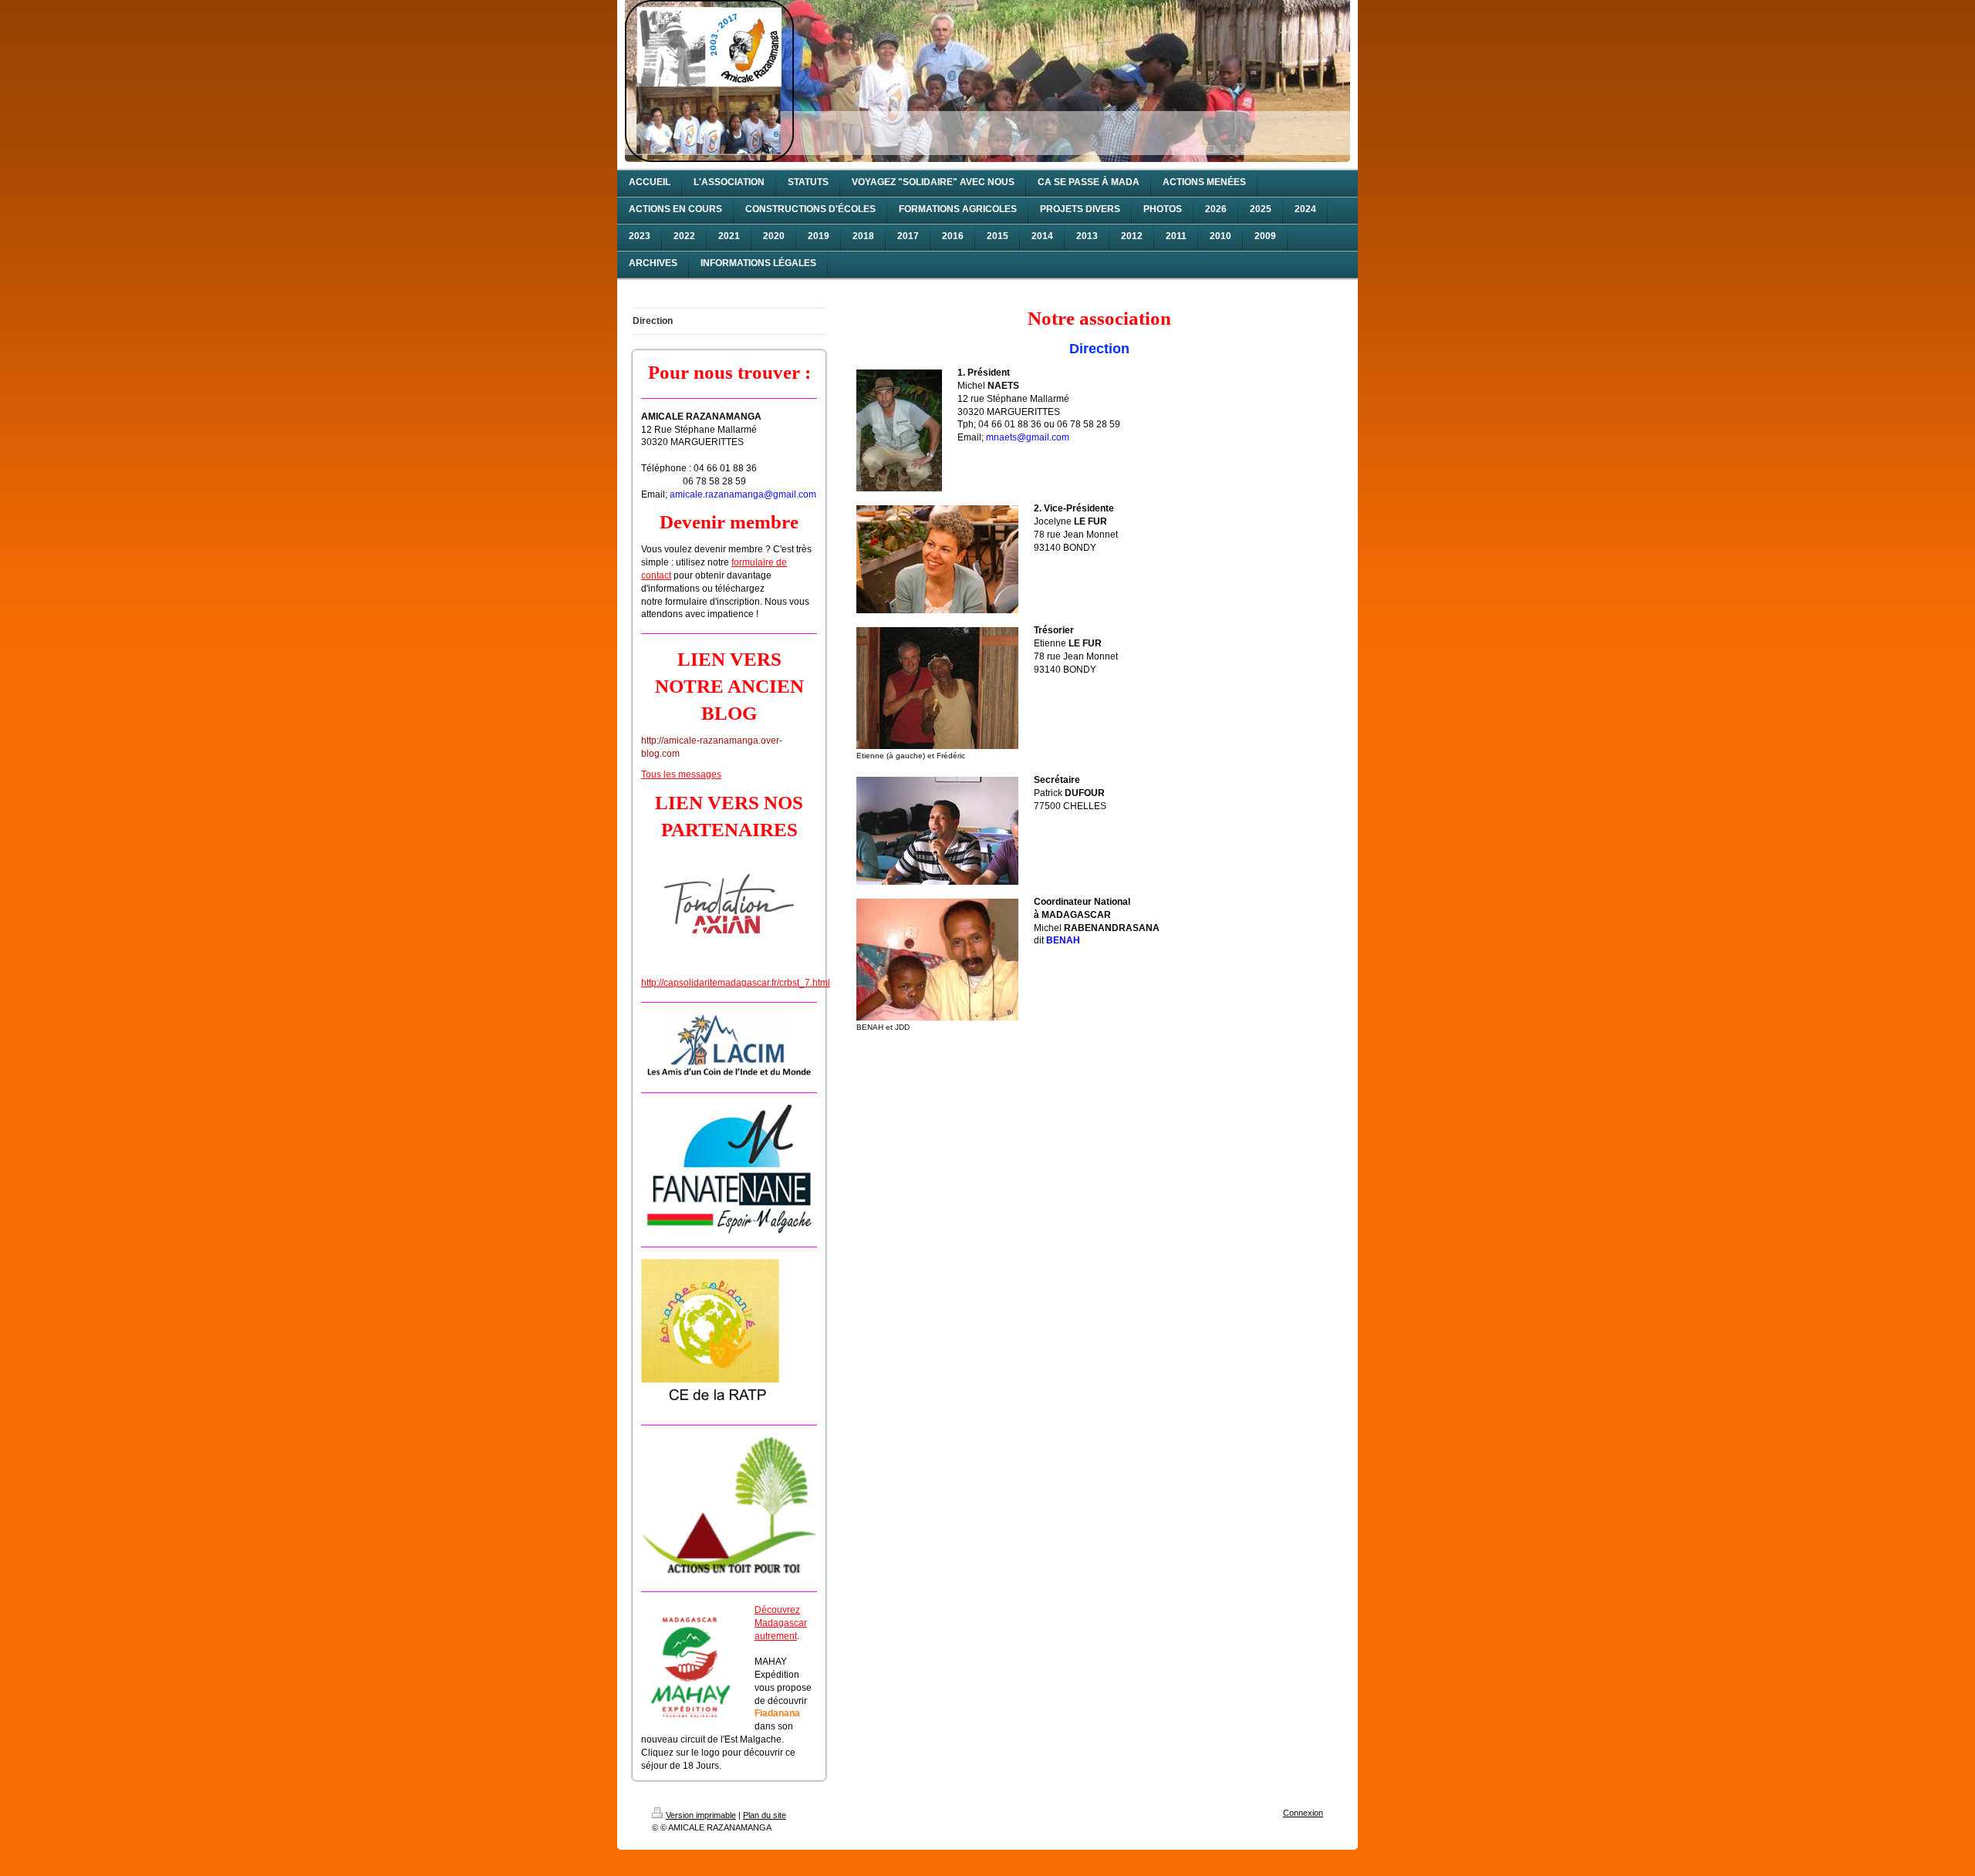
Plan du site (765, 1815)
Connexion (1303, 1813)
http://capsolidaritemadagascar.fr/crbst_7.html (736, 983)
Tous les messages (681, 774)
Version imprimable (701, 1815)
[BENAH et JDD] (937, 960)
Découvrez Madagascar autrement (781, 1623)
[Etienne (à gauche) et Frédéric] (937, 688)
